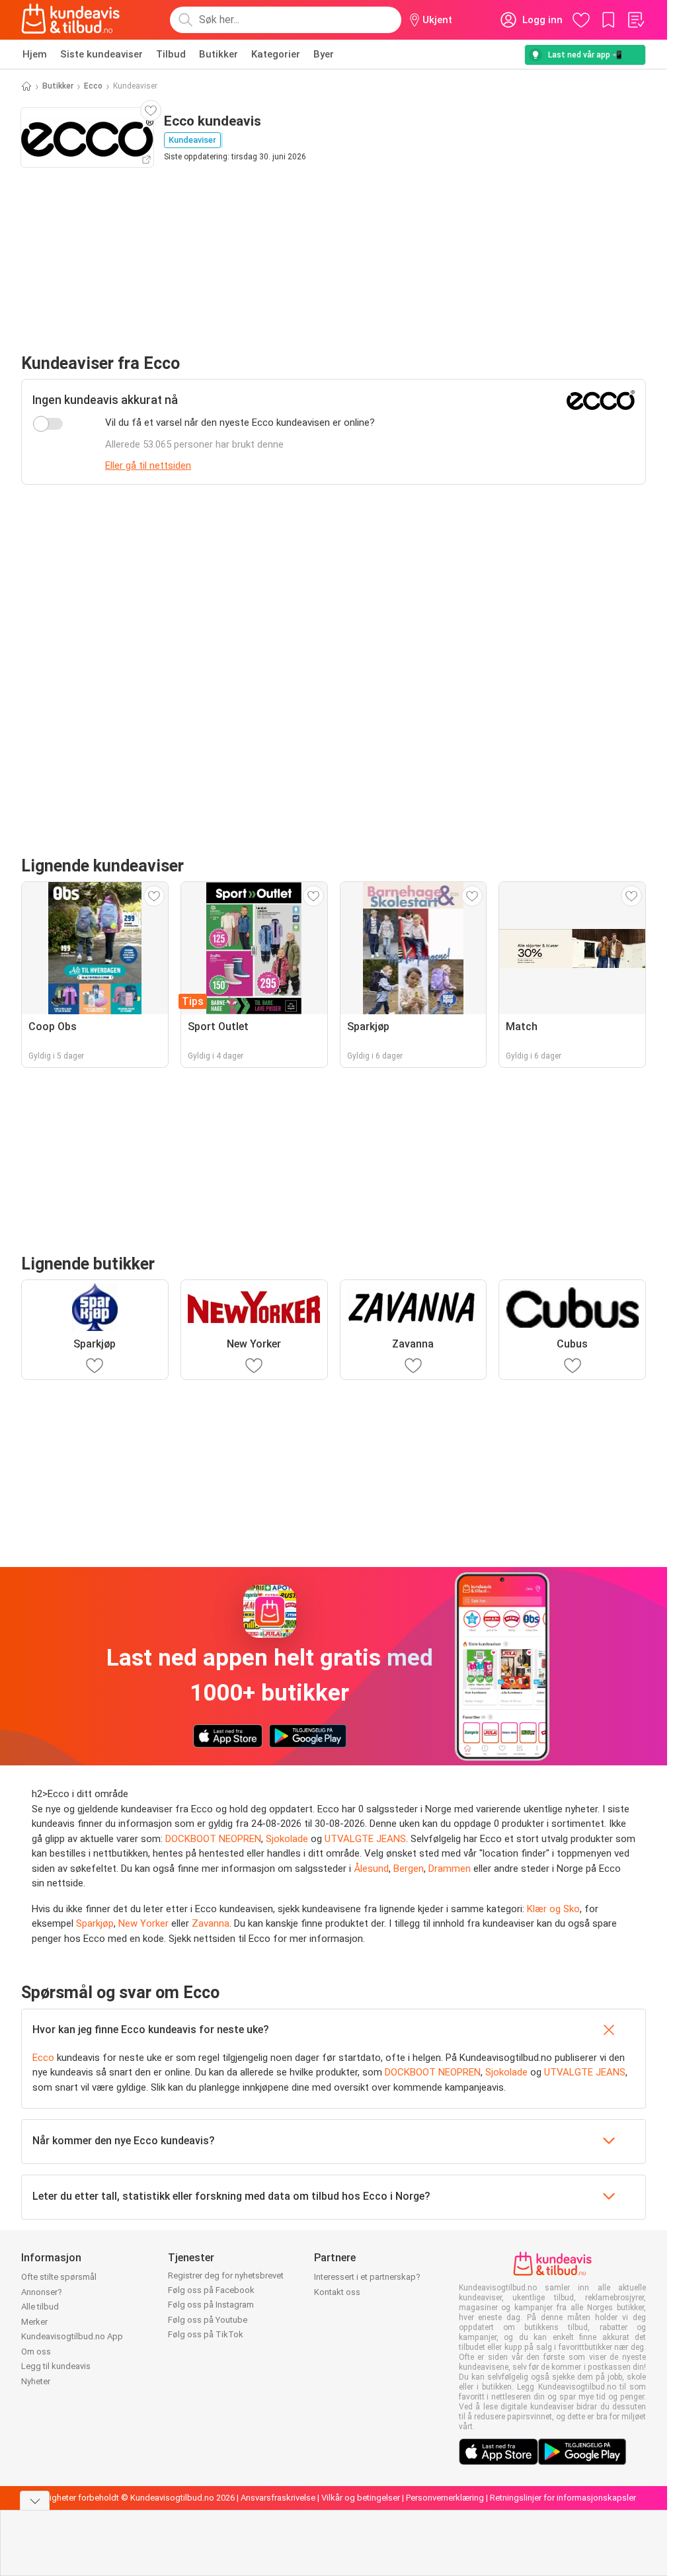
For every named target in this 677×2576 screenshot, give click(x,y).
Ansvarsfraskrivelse (278, 2498)
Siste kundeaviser (101, 54)
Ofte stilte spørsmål (59, 2277)
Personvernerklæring (445, 2498)
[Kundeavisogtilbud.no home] (70, 20)
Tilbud (171, 54)
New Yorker (143, 1923)
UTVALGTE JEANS (365, 1839)
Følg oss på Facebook (211, 2290)
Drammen (450, 1869)
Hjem (35, 54)
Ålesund (371, 1869)
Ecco (93, 86)
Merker (34, 2322)
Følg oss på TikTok (206, 2334)
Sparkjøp (95, 1923)
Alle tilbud (40, 2307)
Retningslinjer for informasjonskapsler (563, 2498)
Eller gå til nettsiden (148, 465)
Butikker (219, 54)
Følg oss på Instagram (211, 2305)
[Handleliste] (635, 20)
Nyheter (36, 2381)
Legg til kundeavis (56, 2366)
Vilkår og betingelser (361, 2498)
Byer (324, 54)
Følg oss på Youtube (208, 2320)
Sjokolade (287, 1839)
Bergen (409, 1869)
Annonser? (42, 2292)
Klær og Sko (553, 1909)
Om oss (36, 2352)
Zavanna (211, 1923)
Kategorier (276, 54)
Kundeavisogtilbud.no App (72, 2336)
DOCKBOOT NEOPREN (213, 1839)
